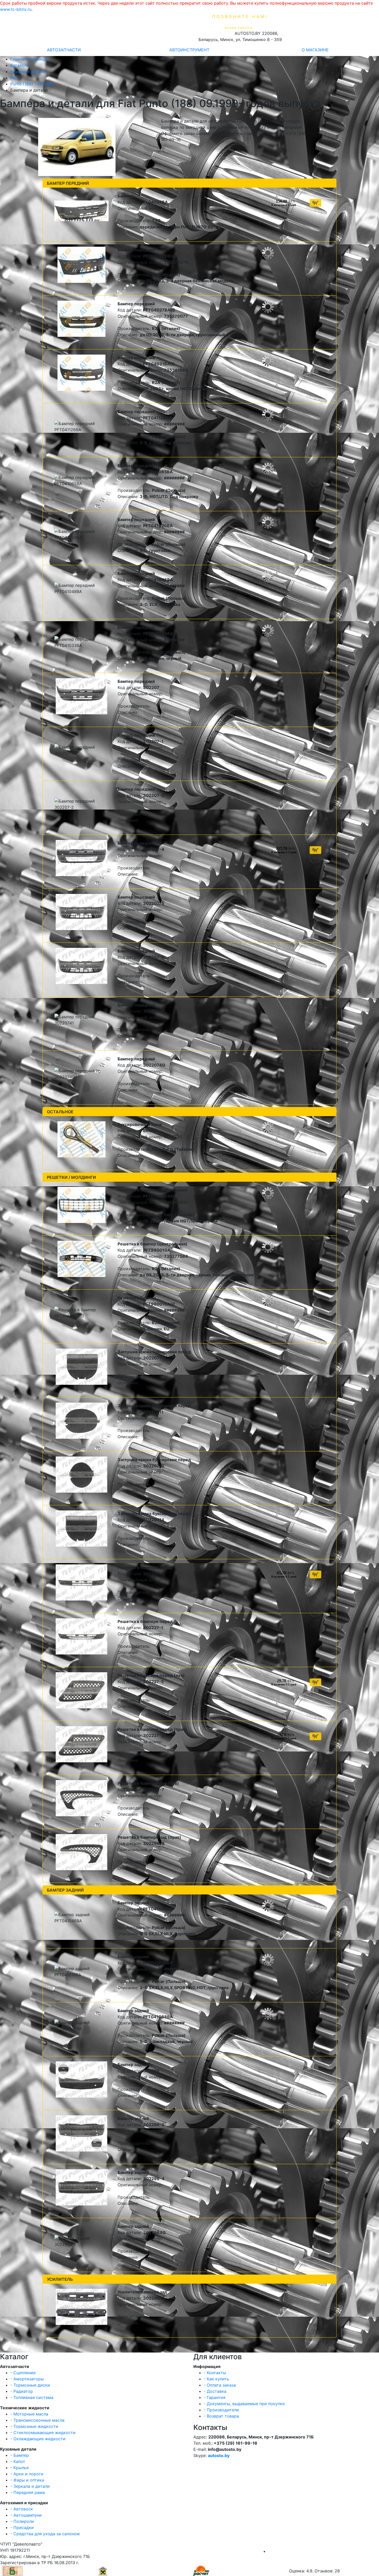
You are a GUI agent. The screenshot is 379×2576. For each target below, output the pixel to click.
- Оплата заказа (220, 2385)
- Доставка (215, 2391)
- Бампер (20, 2455)
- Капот (18, 2461)
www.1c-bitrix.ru (16, 9)
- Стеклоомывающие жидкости (43, 2433)
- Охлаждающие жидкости (38, 2439)
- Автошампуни (26, 2515)
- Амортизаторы (27, 2379)
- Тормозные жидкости (34, 2426)
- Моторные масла (29, 2414)
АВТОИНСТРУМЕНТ (189, 50)
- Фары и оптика (27, 2480)
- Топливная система (32, 2397)
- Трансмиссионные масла (37, 2420)
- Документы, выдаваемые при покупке (244, 2404)
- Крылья (19, 2468)
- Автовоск (22, 2509)
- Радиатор (22, 2391)
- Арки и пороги (27, 2474)
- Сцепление (23, 2373)
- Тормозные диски (30, 2385)
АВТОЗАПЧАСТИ (64, 50)
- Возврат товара (221, 2416)
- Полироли (22, 2521)
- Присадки (22, 2527)
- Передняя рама (28, 2492)
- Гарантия (215, 2397)
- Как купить (216, 2379)
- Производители (221, 2410)
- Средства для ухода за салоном (45, 2534)
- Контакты (215, 2373)
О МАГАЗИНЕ (315, 50)
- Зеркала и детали (30, 2486)
